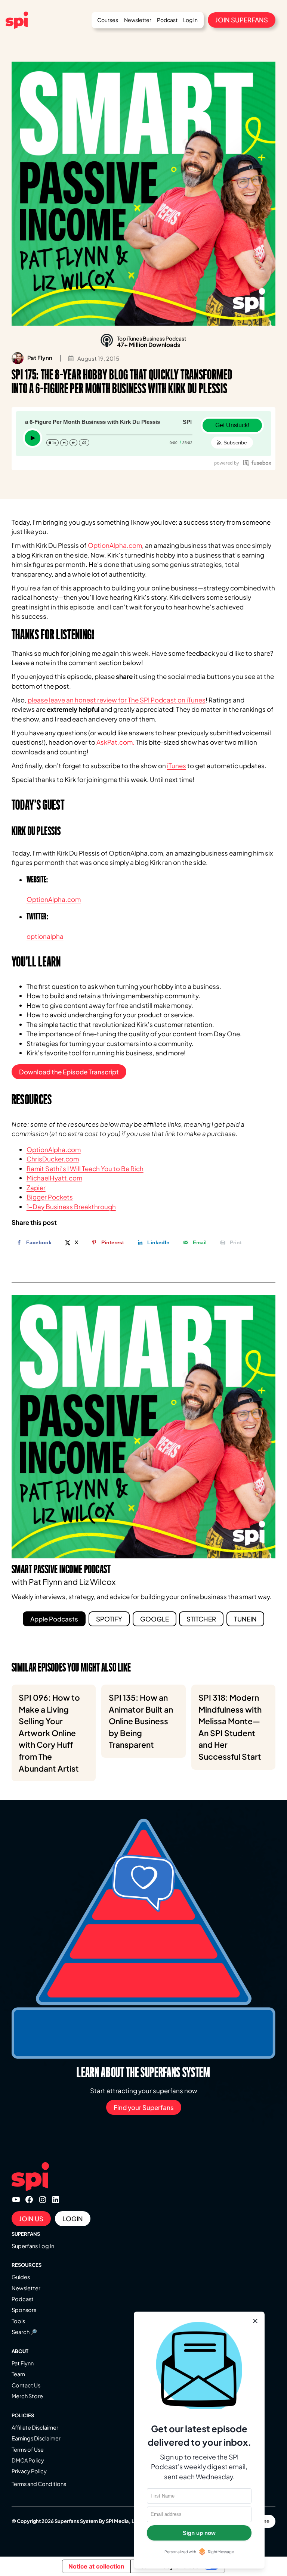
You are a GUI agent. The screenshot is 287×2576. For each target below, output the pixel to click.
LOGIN (73, 2219)
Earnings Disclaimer (36, 2438)
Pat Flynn (23, 2363)
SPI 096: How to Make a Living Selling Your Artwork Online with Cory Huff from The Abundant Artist (49, 1733)
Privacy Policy (29, 2471)
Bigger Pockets (50, 1197)
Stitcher (201, 1619)
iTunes (177, 766)
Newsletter (26, 2288)
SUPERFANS (26, 2234)
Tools (18, 2321)
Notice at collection (96, 2566)
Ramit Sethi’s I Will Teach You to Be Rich (85, 1168)
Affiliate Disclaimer (35, 2427)
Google (155, 1619)
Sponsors (24, 2310)
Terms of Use (28, 2449)
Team (18, 2374)
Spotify (109, 1619)
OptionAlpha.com (115, 545)
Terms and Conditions (39, 2484)
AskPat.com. (115, 742)
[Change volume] (84, 443)
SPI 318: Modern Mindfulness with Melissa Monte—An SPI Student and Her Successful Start (230, 1727)
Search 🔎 (24, 2332)
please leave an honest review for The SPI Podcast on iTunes (117, 700)
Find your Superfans (144, 2107)
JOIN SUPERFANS (242, 20)
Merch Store (27, 2396)
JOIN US (31, 2219)
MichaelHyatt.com (54, 1178)
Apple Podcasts (54, 1619)
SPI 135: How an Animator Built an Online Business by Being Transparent (141, 1721)
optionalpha (45, 936)
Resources (27, 2265)
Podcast (23, 2299)
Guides (21, 2277)
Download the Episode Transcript (69, 1072)
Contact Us (26, 2385)
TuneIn (245, 1619)
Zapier (36, 1188)
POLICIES (23, 2415)
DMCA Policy (28, 2460)
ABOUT (20, 2351)
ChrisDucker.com (53, 1159)
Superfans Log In (33, 2246)
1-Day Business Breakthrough (71, 1207)
